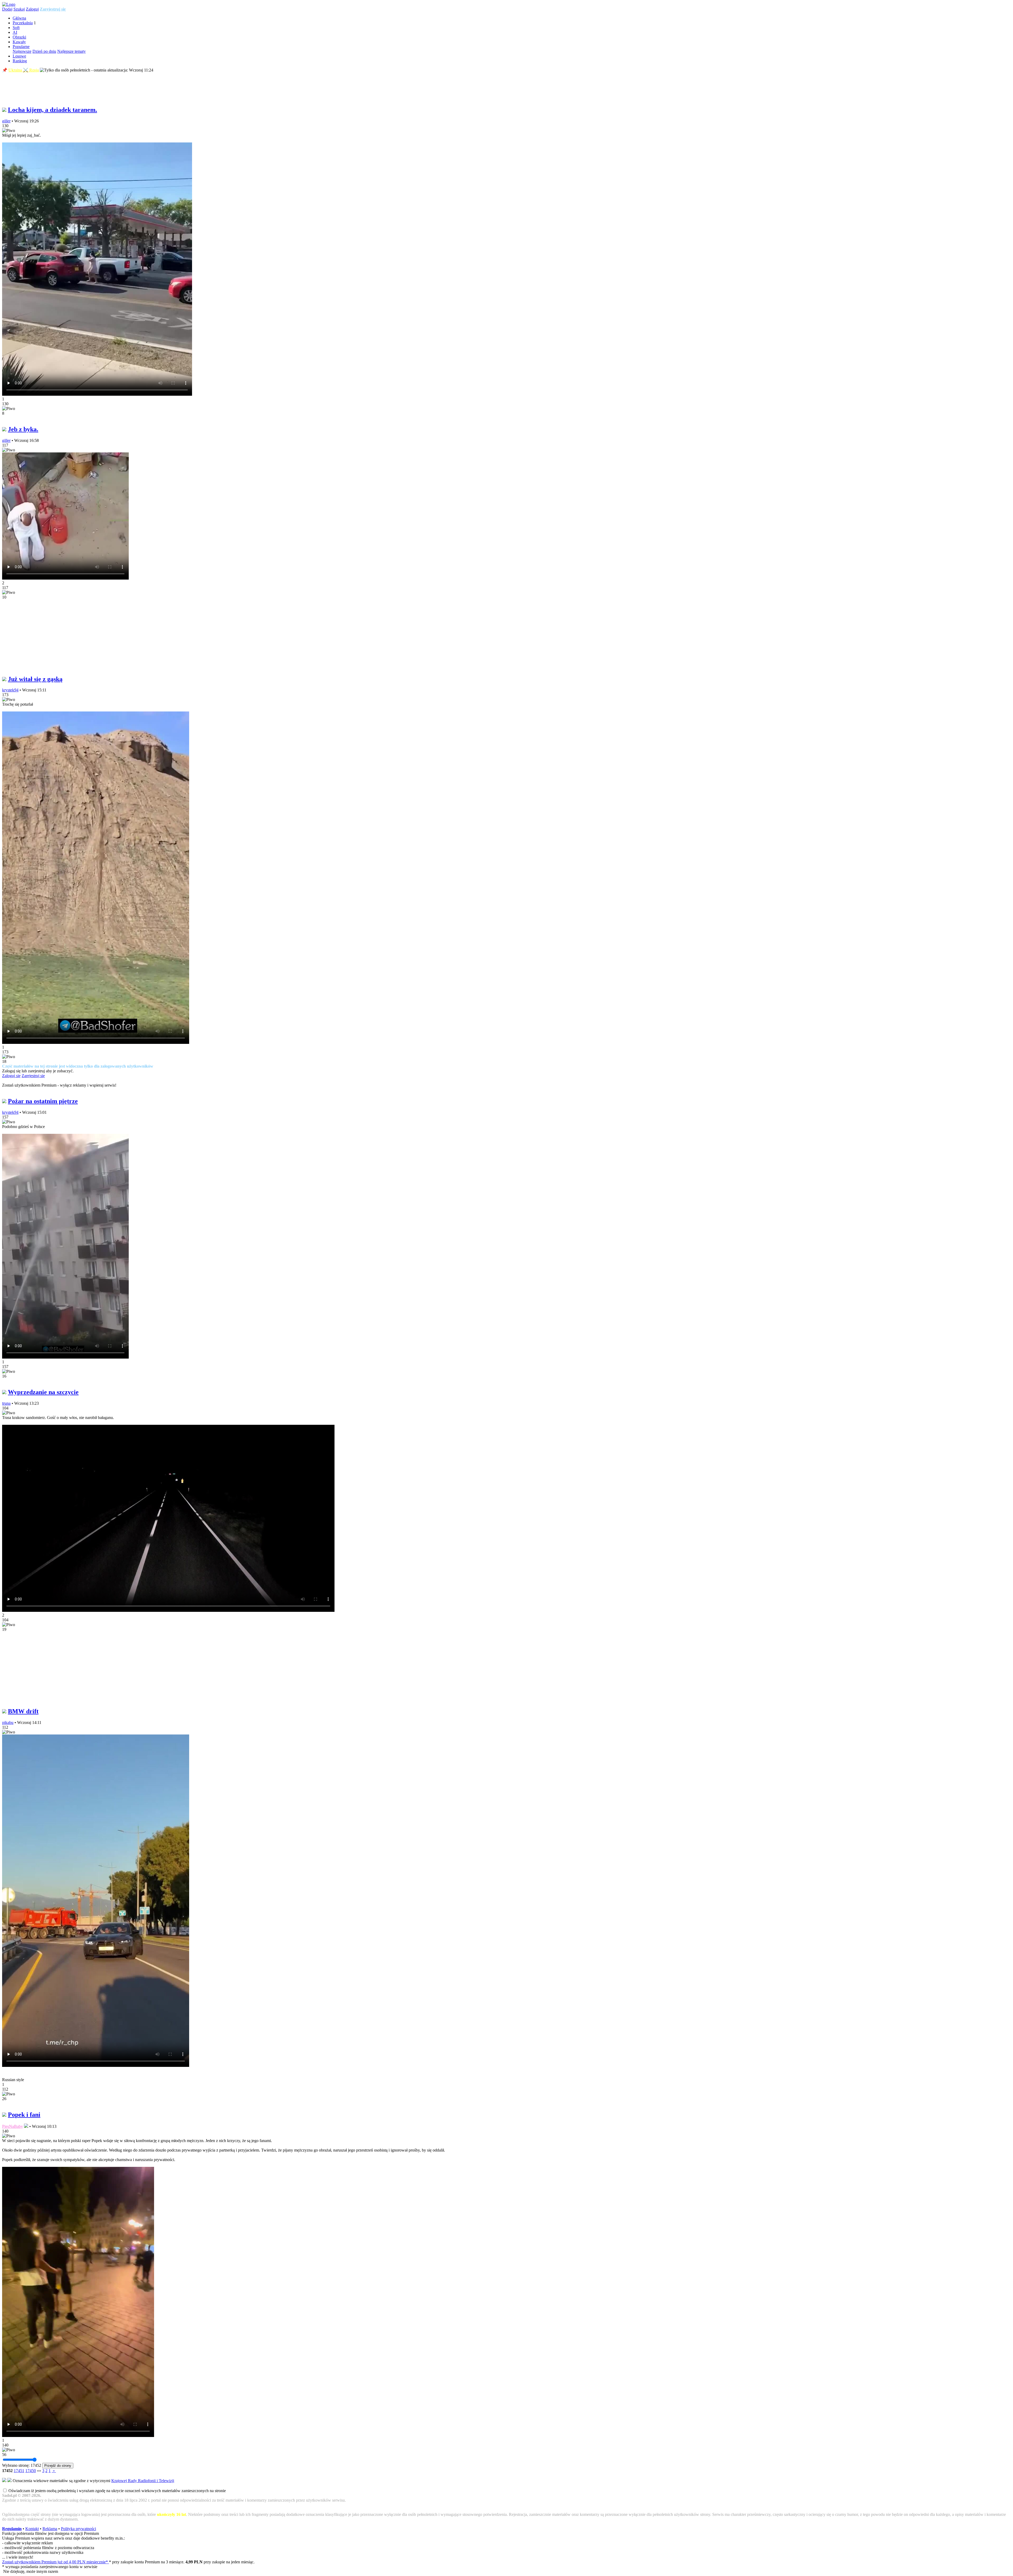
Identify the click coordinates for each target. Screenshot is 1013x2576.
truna (6, 1403)
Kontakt (32, 2529)
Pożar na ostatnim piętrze (43, 1101)
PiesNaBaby (13, 2126)
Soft (16, 28)
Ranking (20, 61)
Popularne (21, 47)
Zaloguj (32, 9)
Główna (19, 18)
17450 (31, 2471)
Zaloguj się (11, 1076)
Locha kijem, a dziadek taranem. (52, 110)
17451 (19, 2471)
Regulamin (12, 2529)
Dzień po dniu (44, 51)
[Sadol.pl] (9, 4)
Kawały (19, 42)
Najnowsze (22, 51)
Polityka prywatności (78, 2529)
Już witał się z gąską (35, 679)
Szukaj (19, 9)
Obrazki (19, 37)
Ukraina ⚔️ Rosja (24, 70)
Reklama (50, 2529)
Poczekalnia (23, 23)
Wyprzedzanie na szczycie (43, 1392)
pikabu (8, 1722)
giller (6, 121)
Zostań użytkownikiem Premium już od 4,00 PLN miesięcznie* (56, 2562)
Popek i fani (24, 2115)
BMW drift (23, 1711)
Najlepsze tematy (71, 51)
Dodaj (7, 9)
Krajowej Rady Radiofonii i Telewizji (143, 2481)
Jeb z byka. (23, 429)
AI (15, 32)
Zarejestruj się (53, 9)
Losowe (19, 56)
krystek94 (10, 690)
